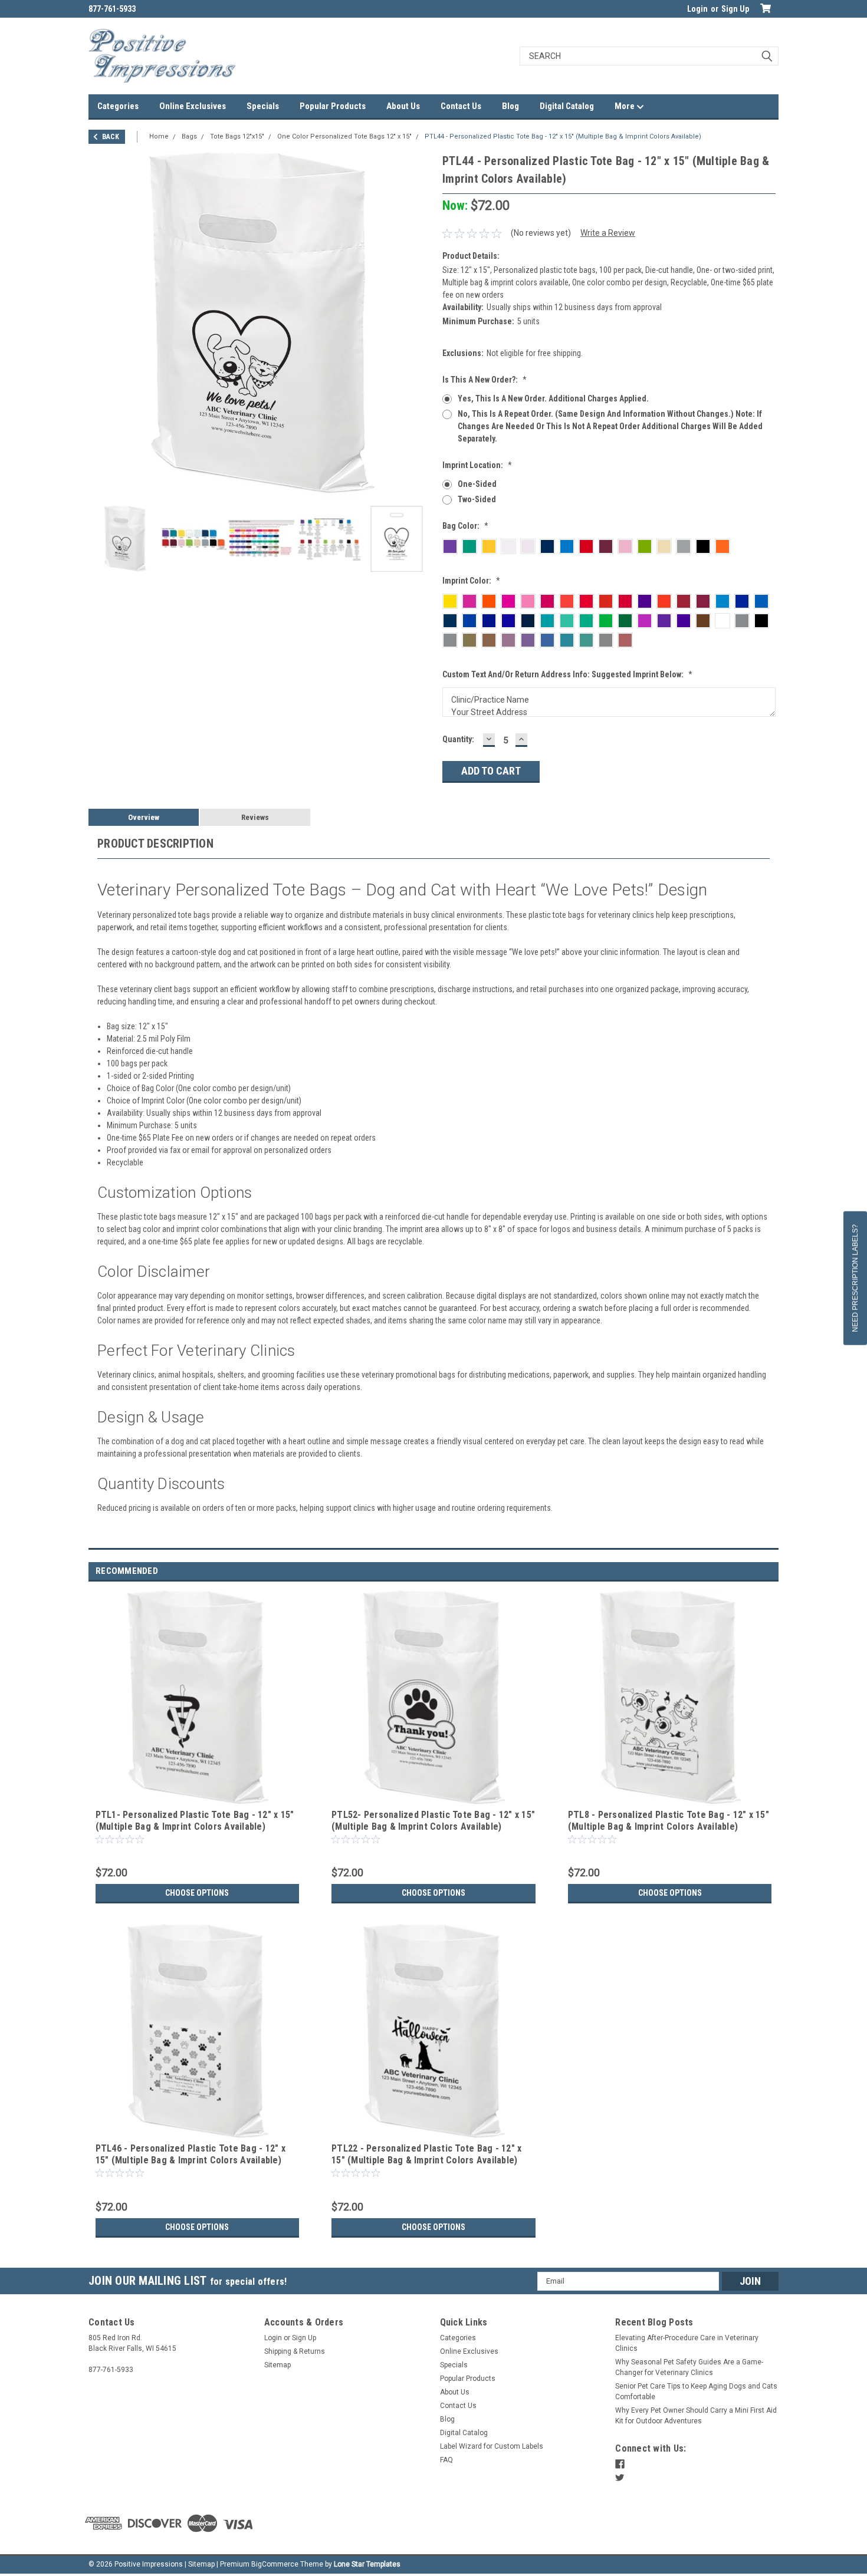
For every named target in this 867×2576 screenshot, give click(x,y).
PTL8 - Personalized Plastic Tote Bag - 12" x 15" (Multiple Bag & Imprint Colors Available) (669, 1821)
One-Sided (477, 484)
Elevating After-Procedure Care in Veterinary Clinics (687, 2343)
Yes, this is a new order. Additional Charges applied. (553, 398)
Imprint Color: (471, 581)
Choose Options (197, 1893)
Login (697, 9)
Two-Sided (477, 499)
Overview (144, 817)
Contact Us (461, 106)
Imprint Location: (477, 465)
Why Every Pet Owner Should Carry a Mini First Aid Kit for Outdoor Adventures (696, 2416)
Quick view (197, 1797)
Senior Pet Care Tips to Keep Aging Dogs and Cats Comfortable (696, 2391)
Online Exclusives (193, 106)
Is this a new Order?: (485, 380)
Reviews (255, 817)
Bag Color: (465, 526)
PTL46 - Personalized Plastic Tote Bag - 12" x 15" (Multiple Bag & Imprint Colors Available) (191, 2154)
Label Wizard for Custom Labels (492, 2446)
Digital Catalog (567, 106)
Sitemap (277, 2365)
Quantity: (458, 739)
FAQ (446, 2460)
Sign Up (735, 9)
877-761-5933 (112, 9)
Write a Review (608, 233)
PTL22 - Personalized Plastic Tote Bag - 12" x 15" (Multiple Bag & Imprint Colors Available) (426, 2154)
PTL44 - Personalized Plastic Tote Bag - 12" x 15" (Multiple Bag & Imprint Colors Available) (563, 136)
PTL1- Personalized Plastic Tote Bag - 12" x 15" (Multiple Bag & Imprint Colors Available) (195, 1821)
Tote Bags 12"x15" (237, 136)
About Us (403, 106)
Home (159, 136)
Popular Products (333, 106)
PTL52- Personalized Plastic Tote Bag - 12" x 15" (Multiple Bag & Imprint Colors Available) (433, 1821)
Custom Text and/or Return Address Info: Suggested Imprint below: (567, 674)
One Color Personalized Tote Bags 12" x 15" (344, 136)
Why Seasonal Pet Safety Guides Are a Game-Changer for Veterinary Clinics (689, 2367)
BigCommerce (275, 2564)
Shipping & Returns (295, 2351)
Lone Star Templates (367, 2564)
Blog (510, 106)
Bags (189, 136)
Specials (263, 106)
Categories (118, 106)
